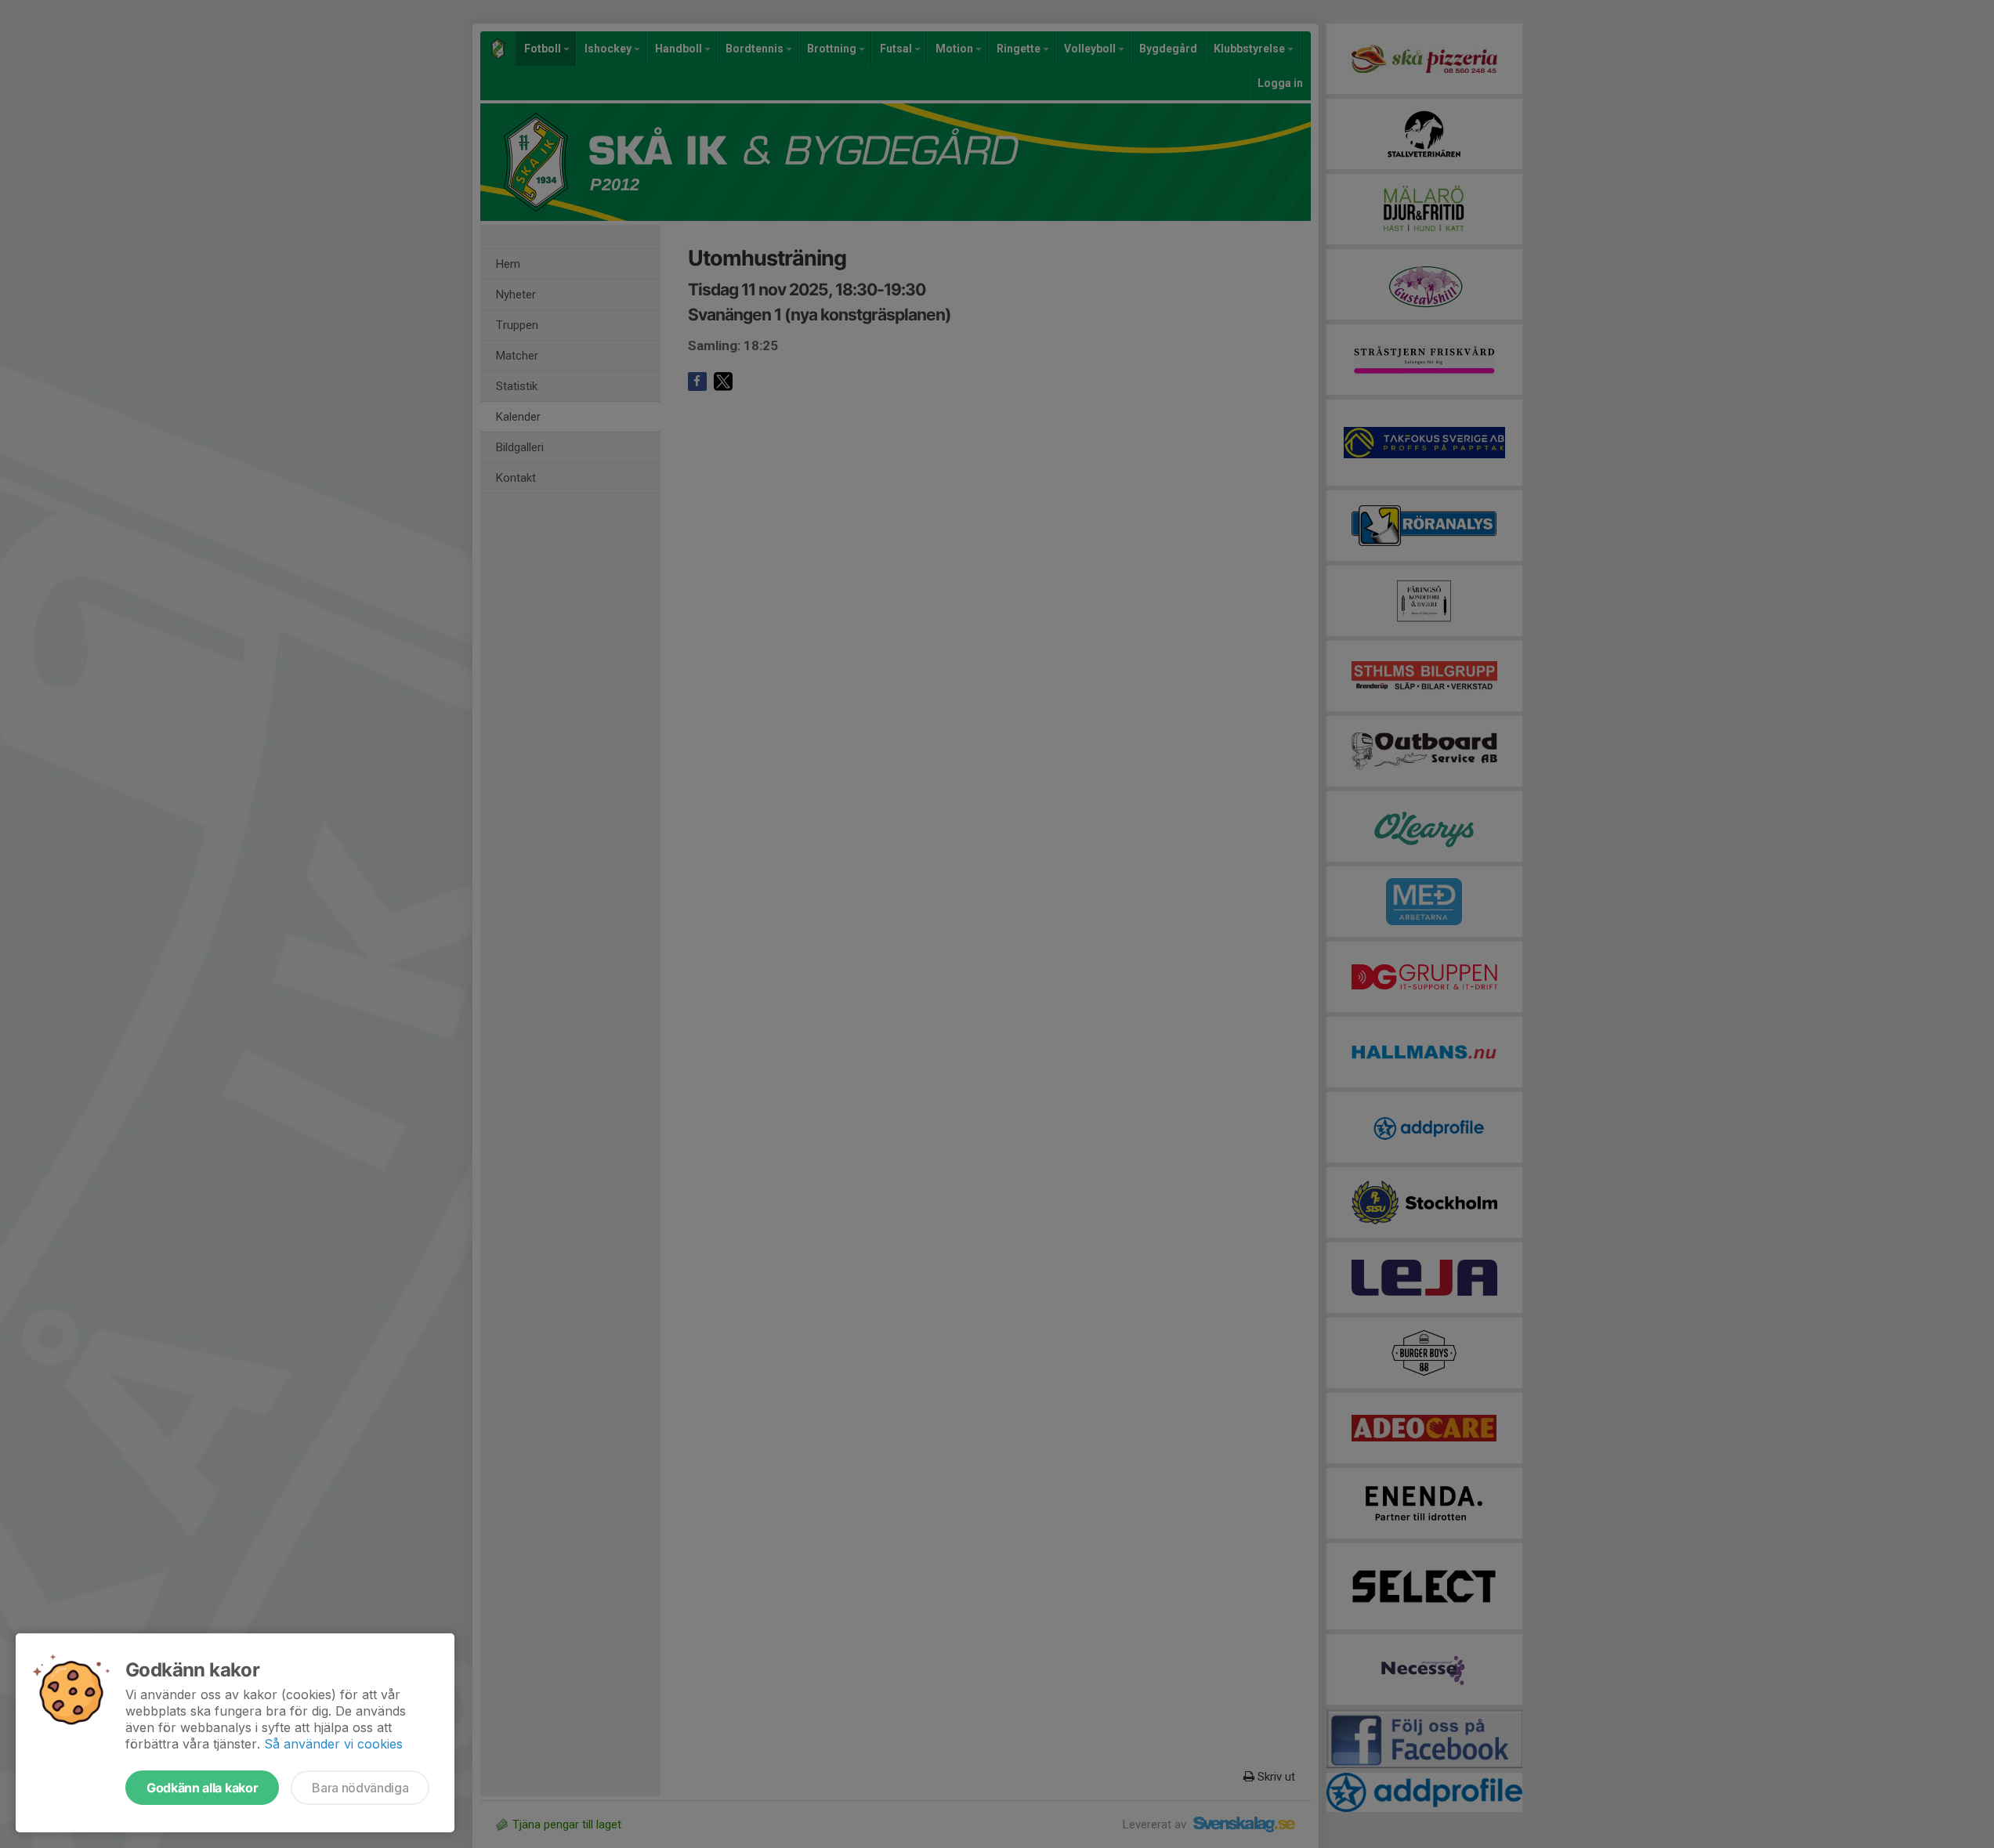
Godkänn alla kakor (202, 1788)
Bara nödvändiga (360, 1788)
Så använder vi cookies (333, 1744)
